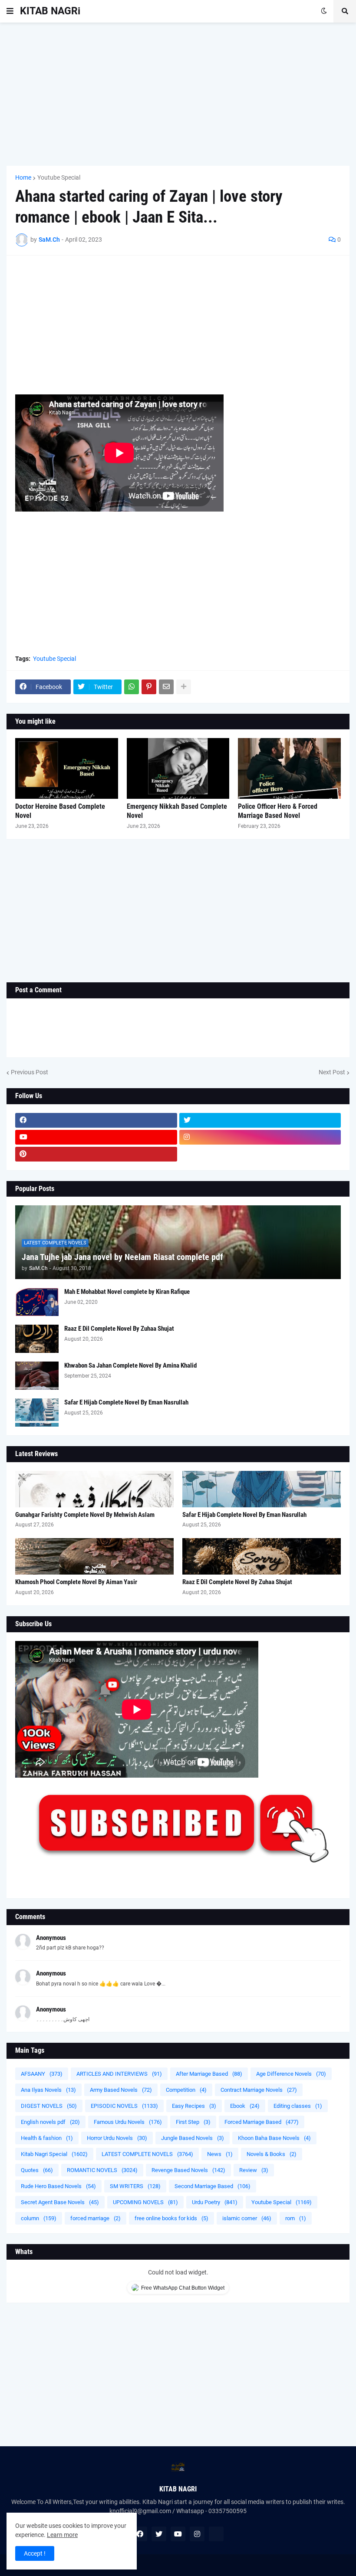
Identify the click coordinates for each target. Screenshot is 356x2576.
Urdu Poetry (215, 2202)
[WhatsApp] (132, 687)
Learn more (62, 2535)
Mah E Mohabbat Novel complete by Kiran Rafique (127, 1292)
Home (23, 177)
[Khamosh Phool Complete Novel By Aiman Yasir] (94, 1556)
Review (254, 2170)
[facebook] (96, 1120)
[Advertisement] (178, 94)
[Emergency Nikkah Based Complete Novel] (178, 768)
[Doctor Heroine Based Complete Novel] (67, 768)
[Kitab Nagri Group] (260, 1154)
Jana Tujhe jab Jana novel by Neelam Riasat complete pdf (122, 1257)
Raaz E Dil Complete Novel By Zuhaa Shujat (119, 1329)
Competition (186, 2090)
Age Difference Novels (291, 2074)
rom (296, 2218)
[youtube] (96, 1137)
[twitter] (260, 1120)
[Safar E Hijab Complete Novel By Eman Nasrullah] (37, 1413)
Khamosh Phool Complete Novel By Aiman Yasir (76, 1582)
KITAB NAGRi (50, 11)
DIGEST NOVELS (49, 2106)
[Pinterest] (149, 687)
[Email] (166, 687)
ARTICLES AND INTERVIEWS (119, 2074)
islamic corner (247, 2218)
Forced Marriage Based (262, 2122)
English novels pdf (50, 2122)
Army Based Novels (121, 2090)
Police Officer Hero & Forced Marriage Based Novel (278, 811)
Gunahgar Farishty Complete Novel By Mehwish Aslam (85, 1515)
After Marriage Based (209, 2074)
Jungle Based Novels (193, 2138)
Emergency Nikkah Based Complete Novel (177, 811)
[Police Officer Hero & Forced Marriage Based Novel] (289, 768)
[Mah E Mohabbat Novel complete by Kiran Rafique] (37, 1302)
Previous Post (30, 1072)
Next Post (332, 1072)
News (220, 2154)
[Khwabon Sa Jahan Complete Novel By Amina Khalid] (37, 1376)
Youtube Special (59, 177)
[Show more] (184, 687)
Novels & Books (272, 2154)
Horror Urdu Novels (117, 2138)
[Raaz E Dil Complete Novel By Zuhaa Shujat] (37, 1339)
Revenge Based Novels (188, 2170)
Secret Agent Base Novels (60, 2202)
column (39, 2218)
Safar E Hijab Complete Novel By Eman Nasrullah (126, 1402)
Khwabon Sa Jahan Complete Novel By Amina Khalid (130, 1365)
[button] (10, 11)
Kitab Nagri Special (54, 2154)
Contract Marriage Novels (259, 2090)
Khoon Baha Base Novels (274, 2138)
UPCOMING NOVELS (145, 2202)
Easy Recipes (194, 2106)
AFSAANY (42, 2074)
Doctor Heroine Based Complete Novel (60, 811)
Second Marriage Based (213, 2186)
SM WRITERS (135, 2186)
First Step (193, 2122)
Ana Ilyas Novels (48, 2090)
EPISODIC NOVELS (124, 2106)
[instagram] (260, 1137)
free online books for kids (171, 2218)
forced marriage (96, 2218)
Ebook (245, 2106)
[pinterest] (96, 1154)
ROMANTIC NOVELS (102, 2170)
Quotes (37, 2170)
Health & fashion (47, 2138)
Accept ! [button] (35, 2553)
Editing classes (298, 2106)
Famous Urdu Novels (128, 2122)
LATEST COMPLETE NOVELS (147, 2154)
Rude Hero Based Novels (58, 2186)
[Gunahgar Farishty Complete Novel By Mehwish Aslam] (94, 1489)
